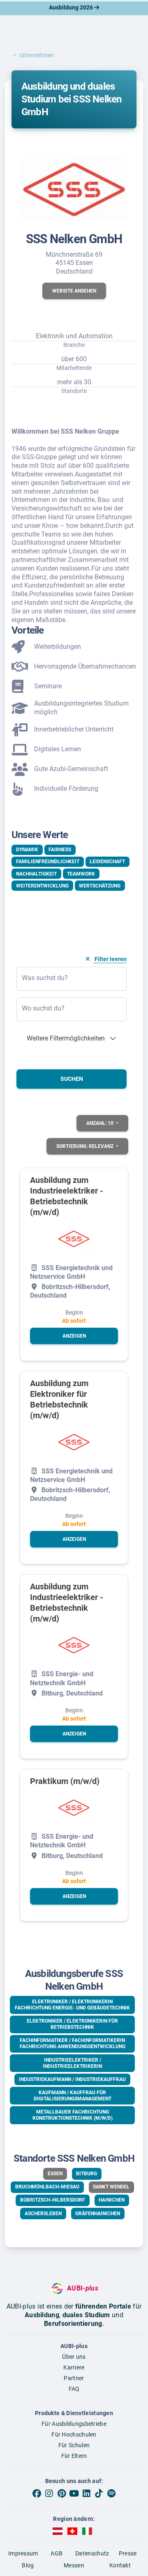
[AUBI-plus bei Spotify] (111, 2494)
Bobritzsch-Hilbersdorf (53, 2200)
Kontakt (120, 2565)
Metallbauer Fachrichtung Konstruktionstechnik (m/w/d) (73, 2115)
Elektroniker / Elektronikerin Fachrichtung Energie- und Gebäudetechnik (72, 2005)
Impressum (23, 2553)
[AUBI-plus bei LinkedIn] (86, 2494)
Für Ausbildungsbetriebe (74, 2424)
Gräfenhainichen (98, 2214)
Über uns (74, 2357)
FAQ (74, 2389)
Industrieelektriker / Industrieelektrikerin (72, 2063)
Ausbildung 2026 (72, 7)
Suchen (72, 1079)
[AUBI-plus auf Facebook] (37, 2494)
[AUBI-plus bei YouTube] (74, 2494)
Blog (28, 2565)
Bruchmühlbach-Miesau (47, 2187)
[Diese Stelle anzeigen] (74, 1239)
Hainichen (112, 2200)
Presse (128, 2553)
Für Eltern (74, 2456)
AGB (57, 2553)
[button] (74, 291)
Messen (74, 2565)
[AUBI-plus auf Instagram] (49, 2494)
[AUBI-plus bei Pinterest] (62, 2494)
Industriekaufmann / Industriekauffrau (72, 2079)
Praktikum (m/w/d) (65, 1781)
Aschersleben (43, 2214)
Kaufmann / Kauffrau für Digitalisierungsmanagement (73, 2096)
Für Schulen (74, 2445)
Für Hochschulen (74, 2434)
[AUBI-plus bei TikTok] (99, 2494)
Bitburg (87, 2174)
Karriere (74, 2367)
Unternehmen (37, 55)
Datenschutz (92, 2553)
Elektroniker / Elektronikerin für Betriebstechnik (72, 2024)
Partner (74, 2378)
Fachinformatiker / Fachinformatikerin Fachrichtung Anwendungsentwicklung (73, 2043)
